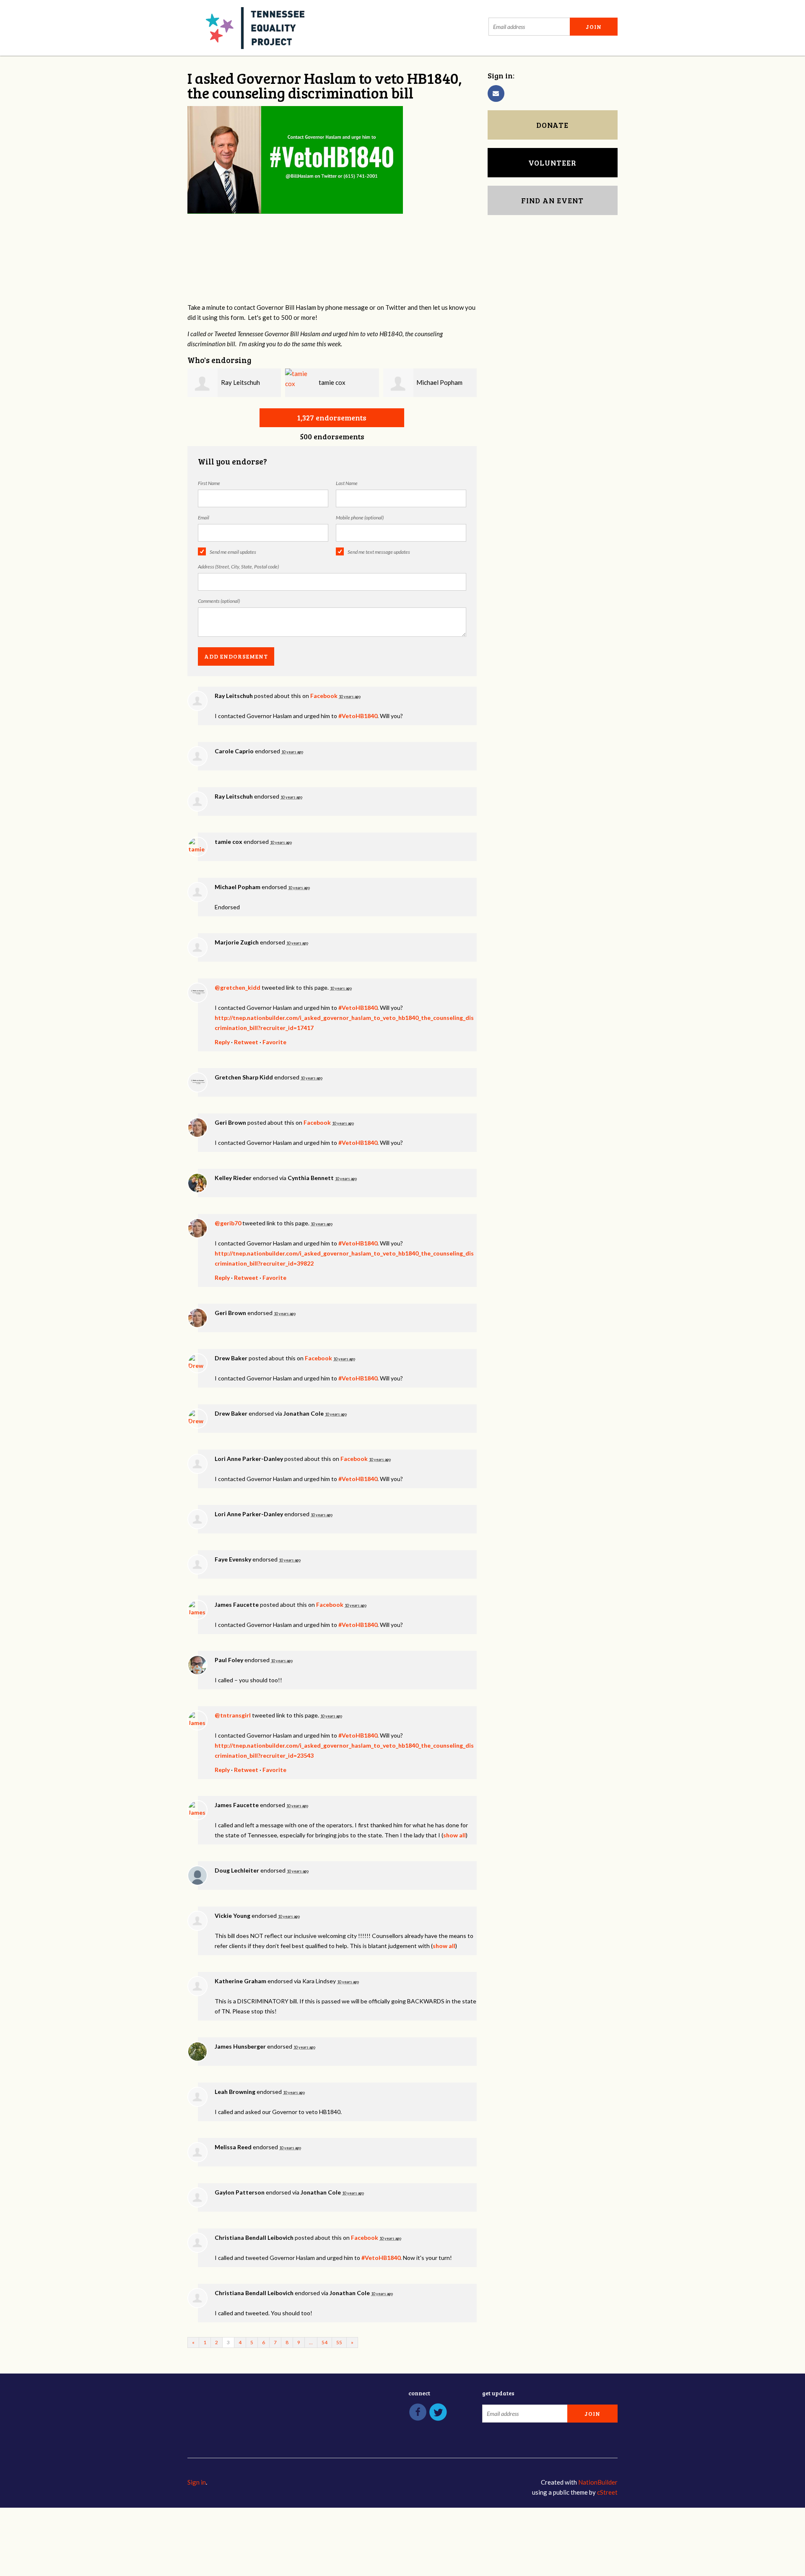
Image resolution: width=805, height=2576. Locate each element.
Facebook (324, 696)
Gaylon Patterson (240, 2192)
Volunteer (552, 163)
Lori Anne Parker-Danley (249, 1459)
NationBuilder (598, 2482)
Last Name (347, 483)
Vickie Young (232, 1916)
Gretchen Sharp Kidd (244, 1077)
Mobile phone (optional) (360, 518)
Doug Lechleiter (237, 1870)
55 (339, 2342)
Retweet (246, 1042)
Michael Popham (439, 382)
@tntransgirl (233, 1715)
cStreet (607, 2492)
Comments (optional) (219, 601)
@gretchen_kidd (238, 987)
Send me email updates (233, 552)
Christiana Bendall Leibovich (254, 2237)
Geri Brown (230, 1122)
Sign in (197, 2482)
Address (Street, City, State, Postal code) (238, 567)
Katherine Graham (240, 1981)
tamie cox (332, 382)
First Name (209, 483)
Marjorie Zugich (237, 942)
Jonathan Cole (304, 1413)
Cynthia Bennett (311, 1178)
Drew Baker (231, 1358)
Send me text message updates (379, 552)
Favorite (274, 1042)
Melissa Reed (233, 2147)
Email (204, 518)
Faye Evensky (233, 1559)
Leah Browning (235, 2092)
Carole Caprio (234, 751)
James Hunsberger (240, 2046)
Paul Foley (229, 1660)
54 (325, 2342)
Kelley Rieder (233, 1178)
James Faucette (237, 1604)
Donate (552, 125)
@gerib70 (228, 1223)
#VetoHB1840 (358, 716)
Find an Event (552, 200)
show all (454, 1835)
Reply (222, 1042)
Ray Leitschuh (240, 382)
